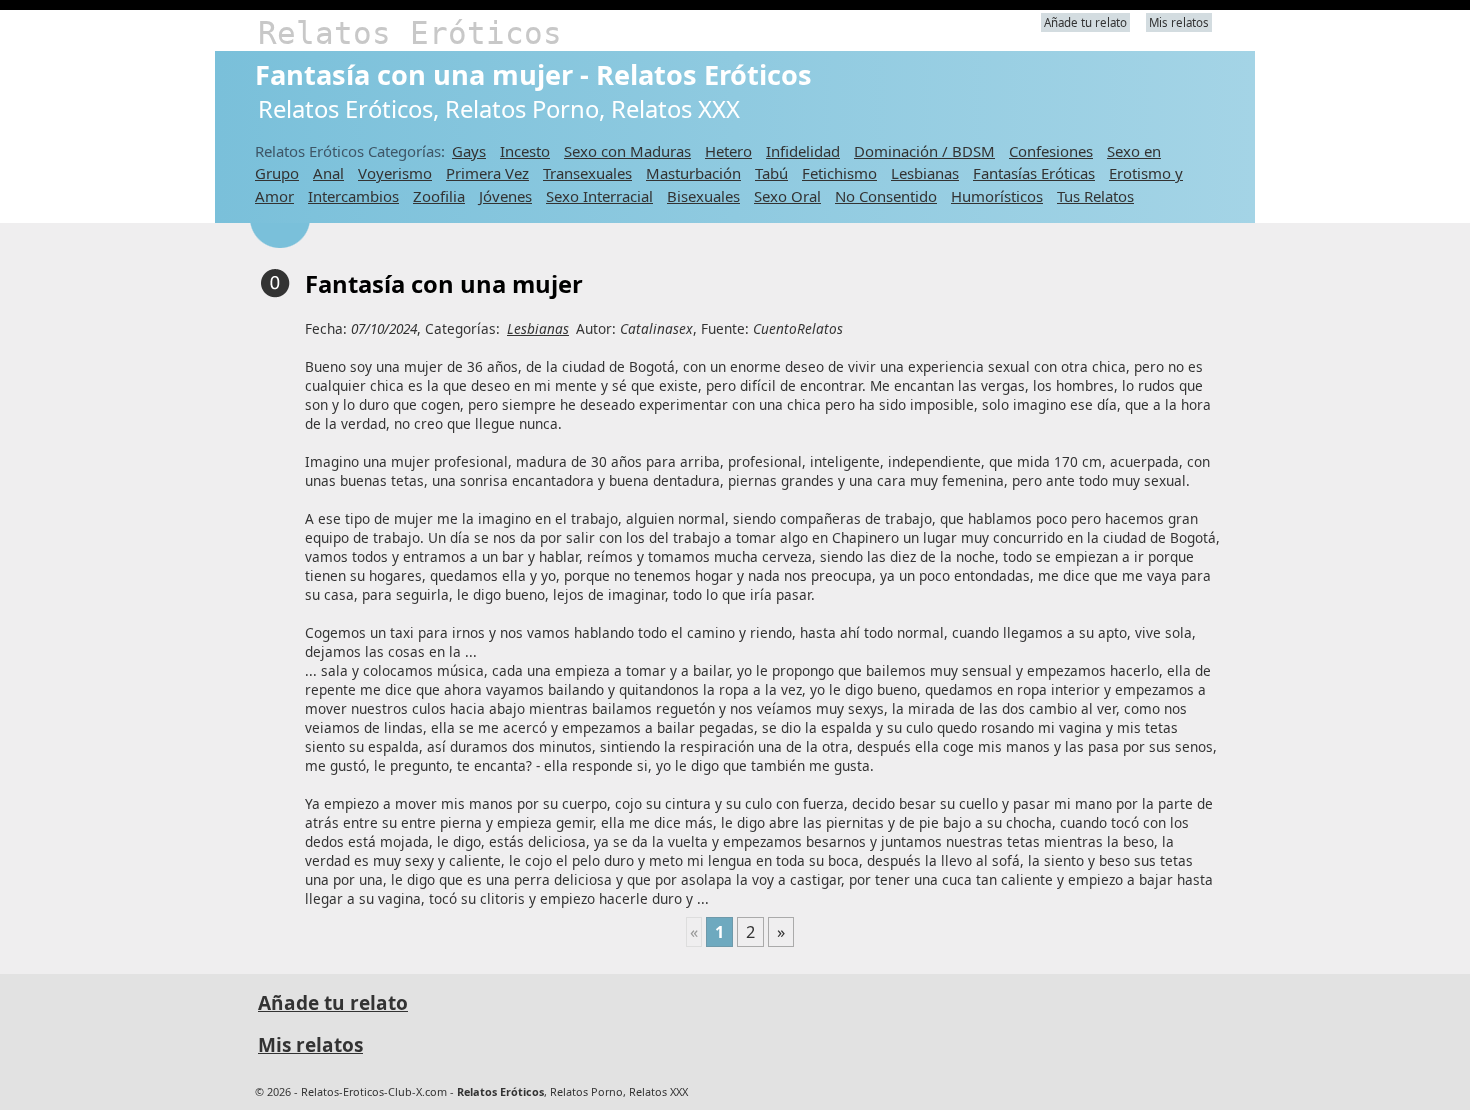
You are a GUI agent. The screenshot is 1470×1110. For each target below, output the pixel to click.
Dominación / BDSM (924, 151)
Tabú (771, 173)
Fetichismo (839, 173)
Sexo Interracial (599, 196)
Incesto (525, 151)
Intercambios (353, 196)
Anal (328, 173)
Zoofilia (439, 196)
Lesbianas (925, 173)
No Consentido (886, 196)
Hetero (728, 151)
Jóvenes (505, 196)
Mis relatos (1179, 22)
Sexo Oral (787, 196)
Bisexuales (703, 196)
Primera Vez (487, 173)
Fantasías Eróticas (1034, 173)
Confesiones (1051, 151)
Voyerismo (395, 173)
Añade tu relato (1085, 22)
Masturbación (693, 173)
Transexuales (587, 173)
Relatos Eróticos (410, 33)
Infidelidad (803, 151)
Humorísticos (997, 196)
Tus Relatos (1095, 196)
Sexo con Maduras (627, 151)
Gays (469, 151)
